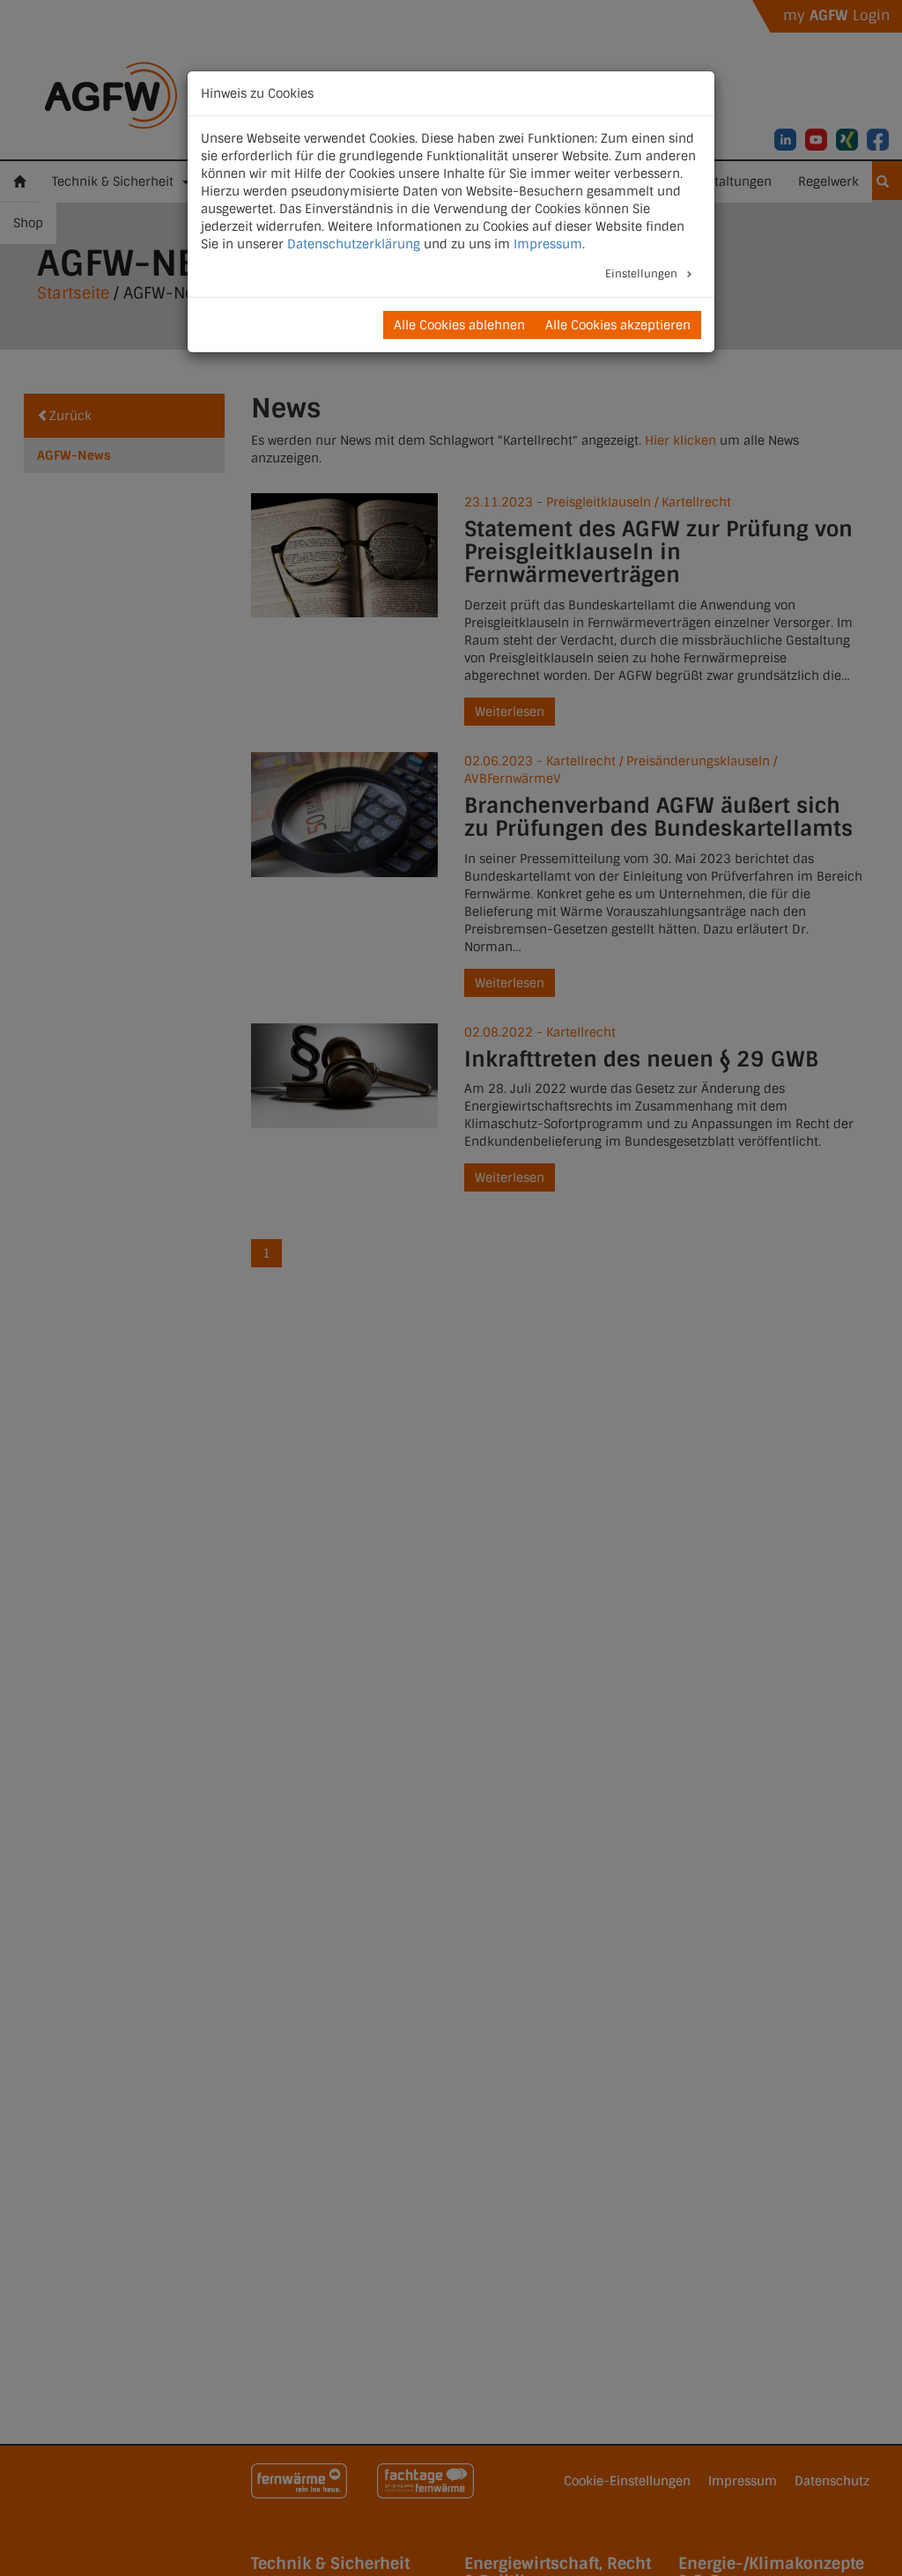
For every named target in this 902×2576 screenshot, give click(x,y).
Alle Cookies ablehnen (459, 325)
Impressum (548, 244)
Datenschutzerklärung (354, 244)
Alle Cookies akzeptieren (618, 325)
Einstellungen (643, 274)
